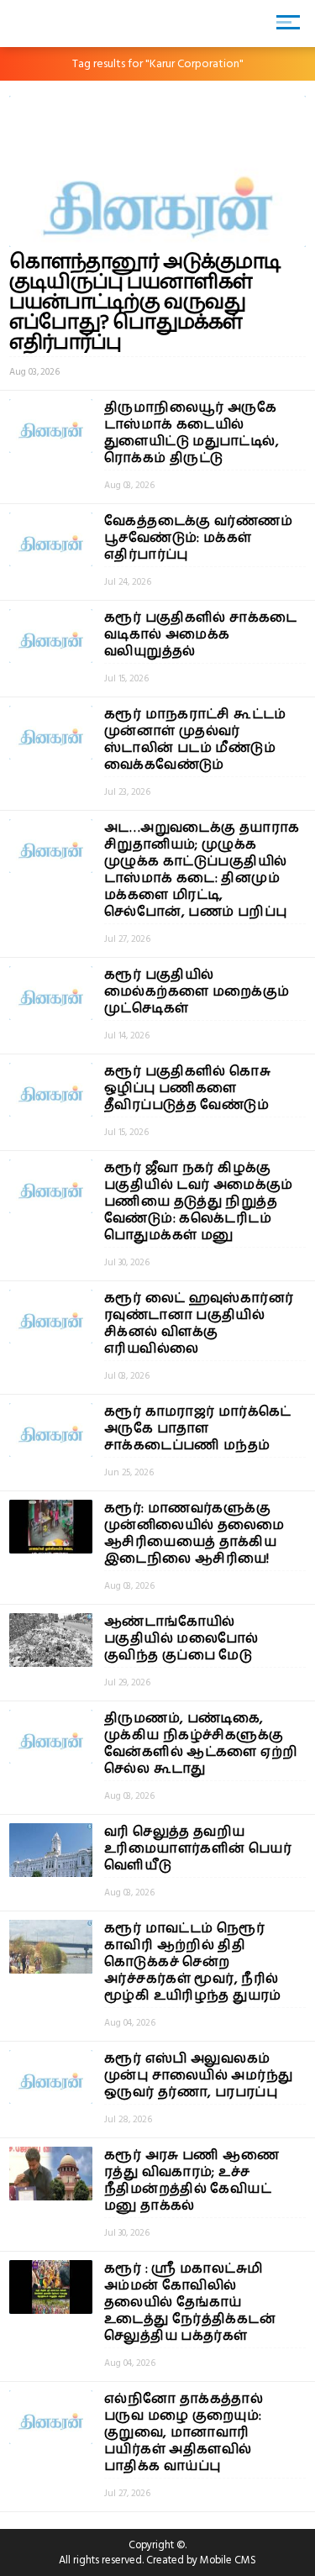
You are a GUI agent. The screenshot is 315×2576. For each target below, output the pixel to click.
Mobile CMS (228, 2560)
